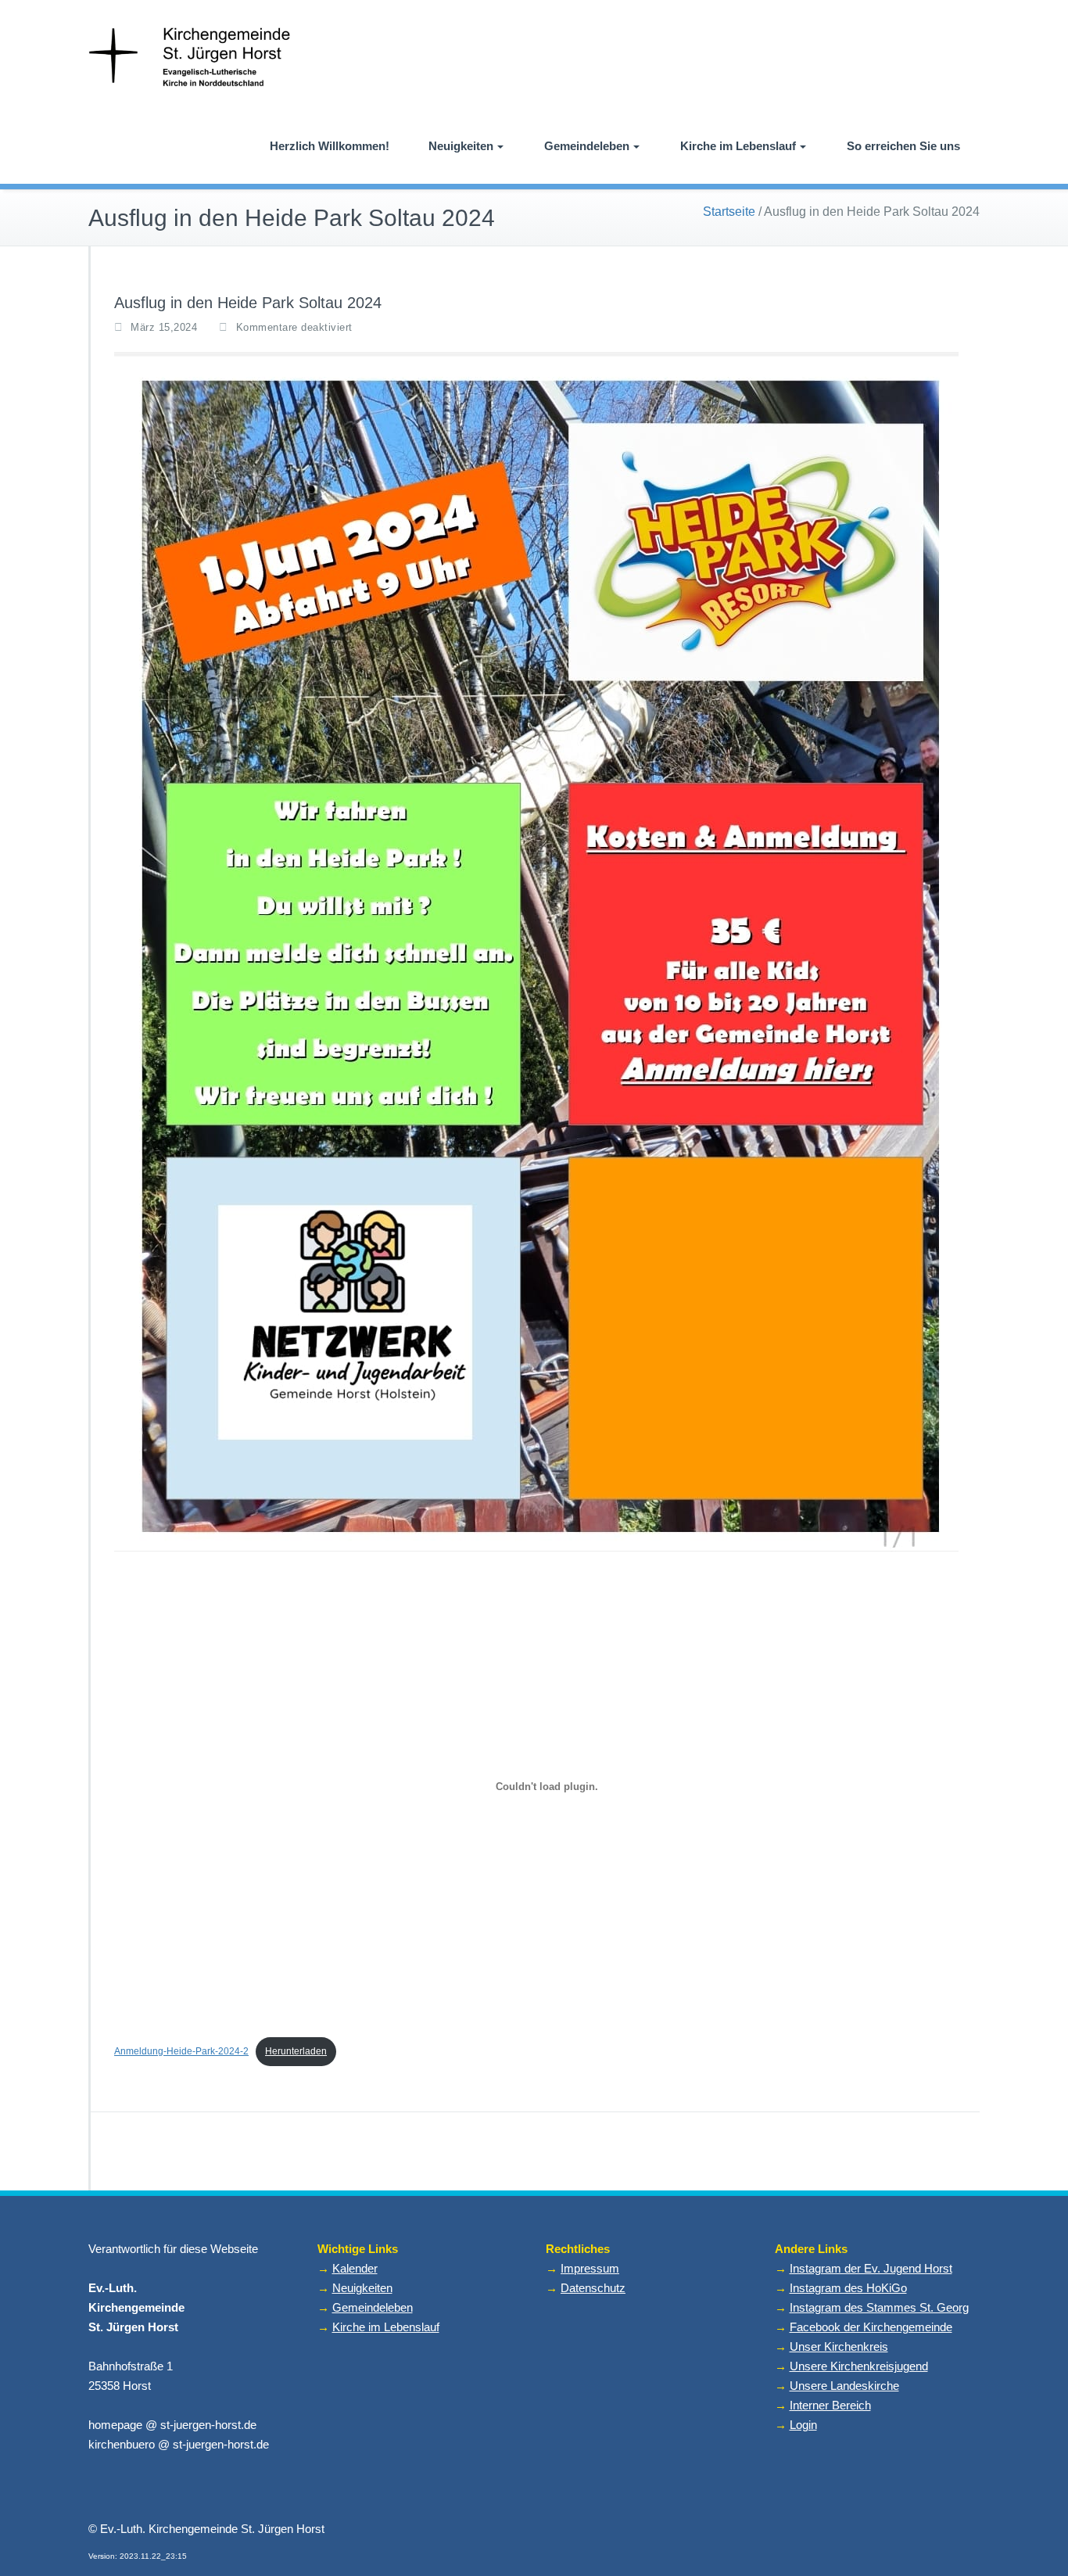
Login (803, 2425)
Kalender (355, 2268)
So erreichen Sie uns (903, 146)
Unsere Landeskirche (844, 2386)
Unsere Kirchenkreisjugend (859, 2366)
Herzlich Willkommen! (330, 146)
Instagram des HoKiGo (848, 2288)
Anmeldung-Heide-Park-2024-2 (181, 2051)
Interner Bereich (830, 2405)
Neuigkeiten (461, 146)
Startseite (729, 212)
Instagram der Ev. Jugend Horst (871, 2268)
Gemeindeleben (587, 146)
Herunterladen (296, 2051)
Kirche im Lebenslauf (738, 146)
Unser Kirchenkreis (839, 2346)
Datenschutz (593, 2288)
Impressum (590, 2268)
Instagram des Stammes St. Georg (879, 2307)
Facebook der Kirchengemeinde (871, 2327)
